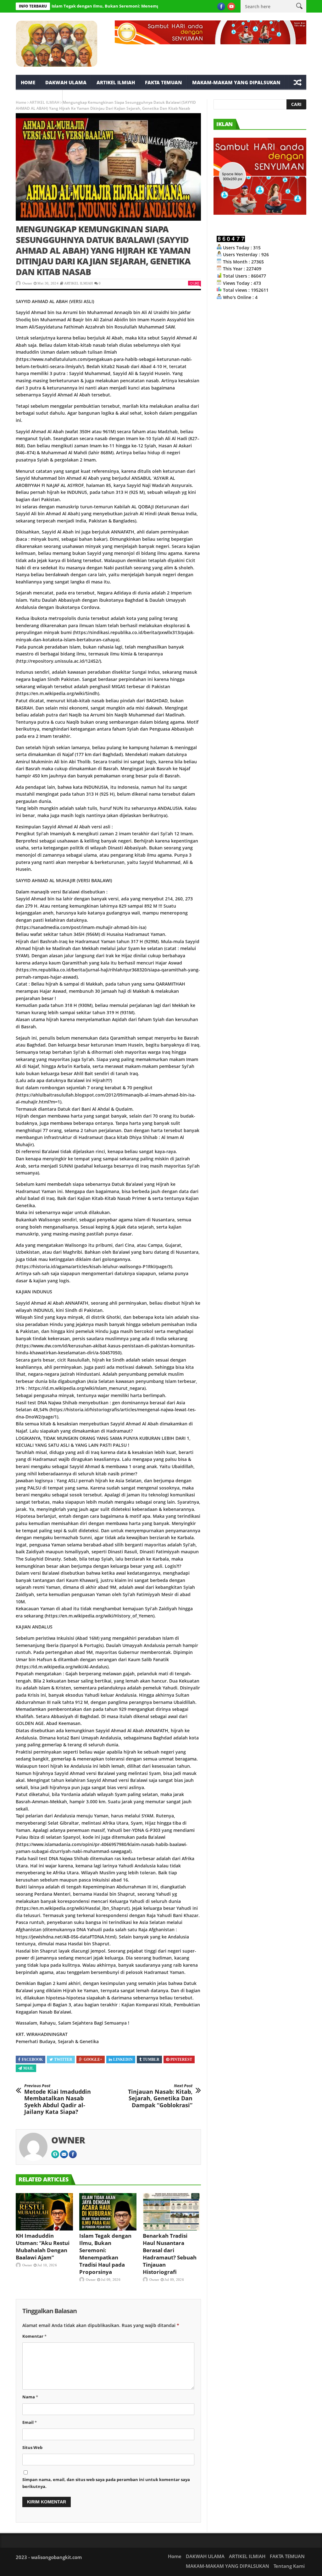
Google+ (93, 2059)
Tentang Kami (39, 97)
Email (30, 2422)
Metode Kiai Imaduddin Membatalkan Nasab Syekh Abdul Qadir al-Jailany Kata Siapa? (58, 2099)
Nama (30, 2397)
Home (28, 82)
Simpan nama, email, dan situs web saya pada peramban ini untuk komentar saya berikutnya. (106, 2483)
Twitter (63, 2059)
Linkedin (123, 2059)
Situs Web (32, 2447)
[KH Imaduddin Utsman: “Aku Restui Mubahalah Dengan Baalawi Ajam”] (44, 2212)
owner (27, 283)
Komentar (34, 2336)
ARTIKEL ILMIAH (116, 82)
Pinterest (181, 2059)
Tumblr (151, 2059)
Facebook (32, 2059)
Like (196, 283)
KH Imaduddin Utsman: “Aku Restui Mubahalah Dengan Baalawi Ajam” (43, 2247)
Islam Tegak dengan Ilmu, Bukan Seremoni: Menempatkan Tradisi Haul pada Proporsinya (104, 6)
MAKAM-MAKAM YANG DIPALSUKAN (236, 82)
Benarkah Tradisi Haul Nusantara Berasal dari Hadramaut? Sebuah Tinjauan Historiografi (170, 2254)
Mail (28, 2068)
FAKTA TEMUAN (164, 82)
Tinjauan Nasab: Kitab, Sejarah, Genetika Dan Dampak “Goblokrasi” (160, 2096)
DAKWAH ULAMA (66, 82)
